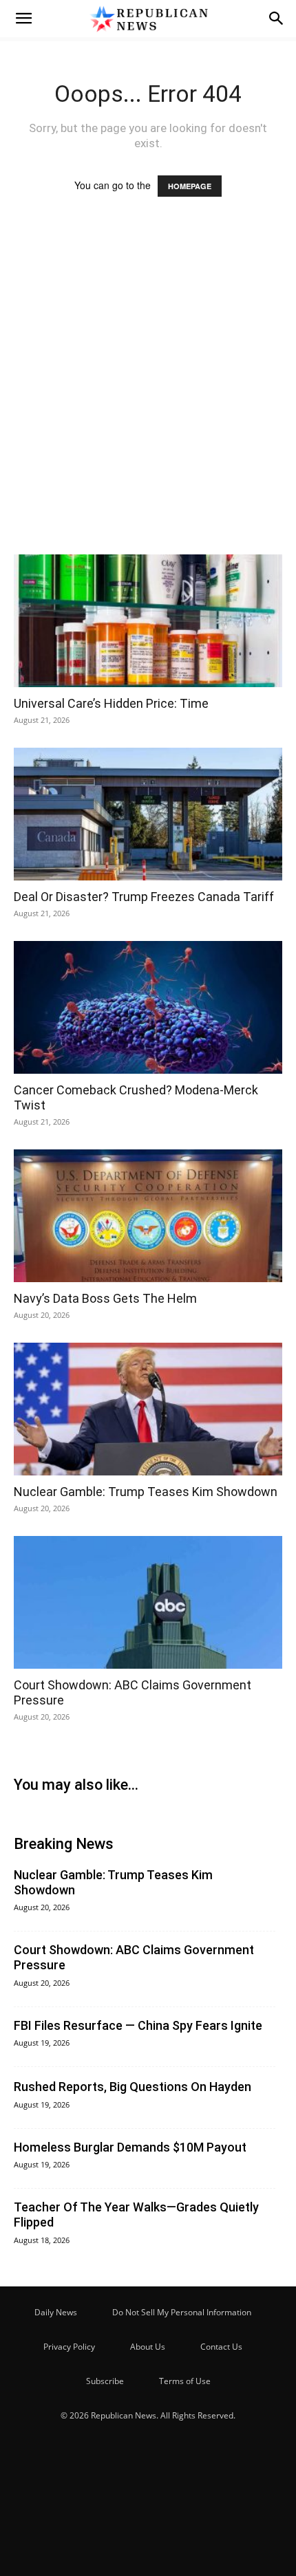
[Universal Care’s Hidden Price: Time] (148, 621)
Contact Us (221, 2347)
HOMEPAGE (190, 186)
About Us (148, 2347)
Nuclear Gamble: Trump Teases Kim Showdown (146, 1492)
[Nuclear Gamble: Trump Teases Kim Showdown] (148, 1409)
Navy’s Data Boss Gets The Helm (105, 1298)
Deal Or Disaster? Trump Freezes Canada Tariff (144, 897)
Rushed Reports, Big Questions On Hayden (133, 2087)
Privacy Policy (69, 2347)
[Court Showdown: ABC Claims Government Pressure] (148, 1602)
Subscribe (105, 2381)
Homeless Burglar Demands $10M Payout (130, 2147)
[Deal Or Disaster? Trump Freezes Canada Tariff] (148, 814)
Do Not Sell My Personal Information (182, 2312)
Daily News (56, 2312)
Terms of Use (185, 2381)
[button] (23, 19)
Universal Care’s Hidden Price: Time (111, 703)
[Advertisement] (148, 389)
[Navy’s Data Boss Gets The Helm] (148, 1216)
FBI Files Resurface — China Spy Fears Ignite (138, 2025)
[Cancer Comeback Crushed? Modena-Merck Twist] (148, 1007)
